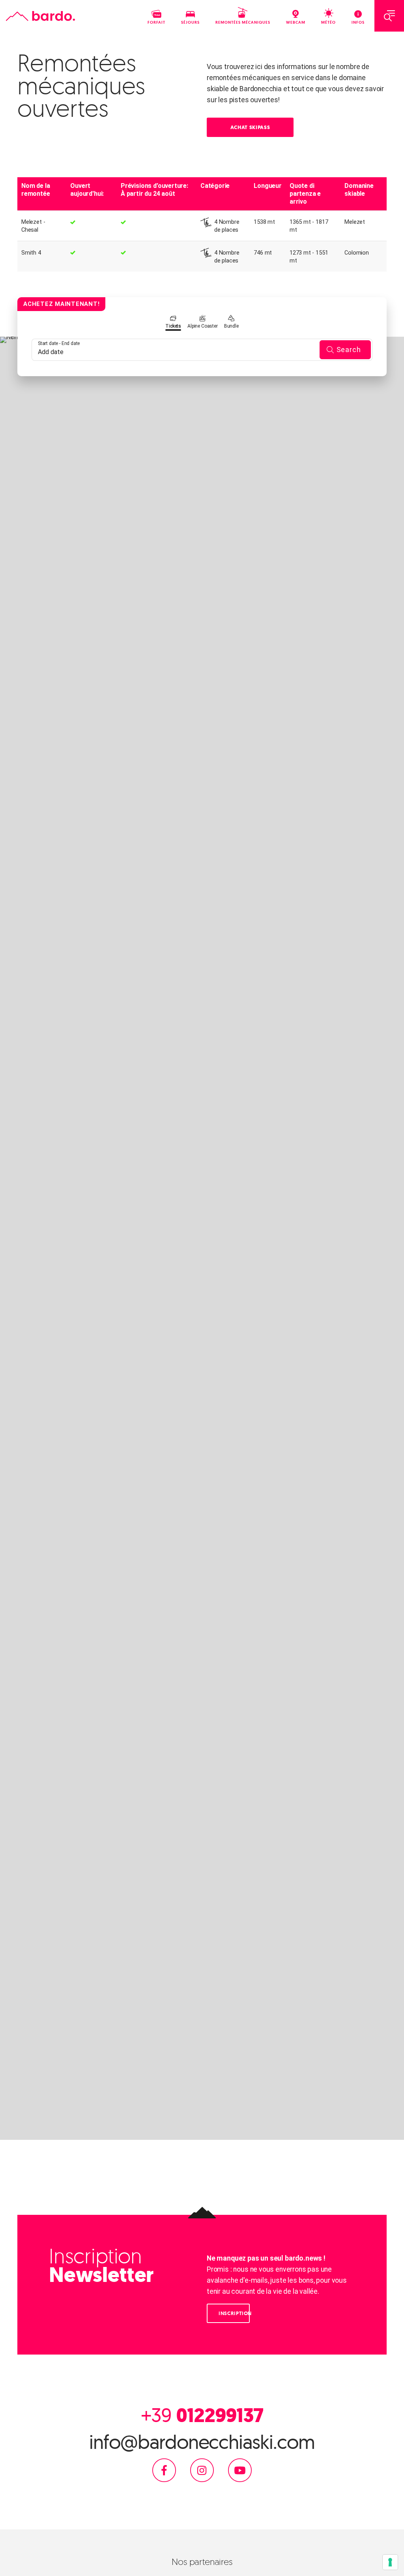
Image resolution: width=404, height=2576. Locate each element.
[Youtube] (240, 2470)
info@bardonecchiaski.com (202, 2442)
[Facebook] (164, 2470)
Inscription (234, 2313)
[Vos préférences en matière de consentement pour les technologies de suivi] (390, 2562)
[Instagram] (202, 2470)
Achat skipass (250, 127)
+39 (202, 2415)
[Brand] (40, 16)
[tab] (173, 323)
